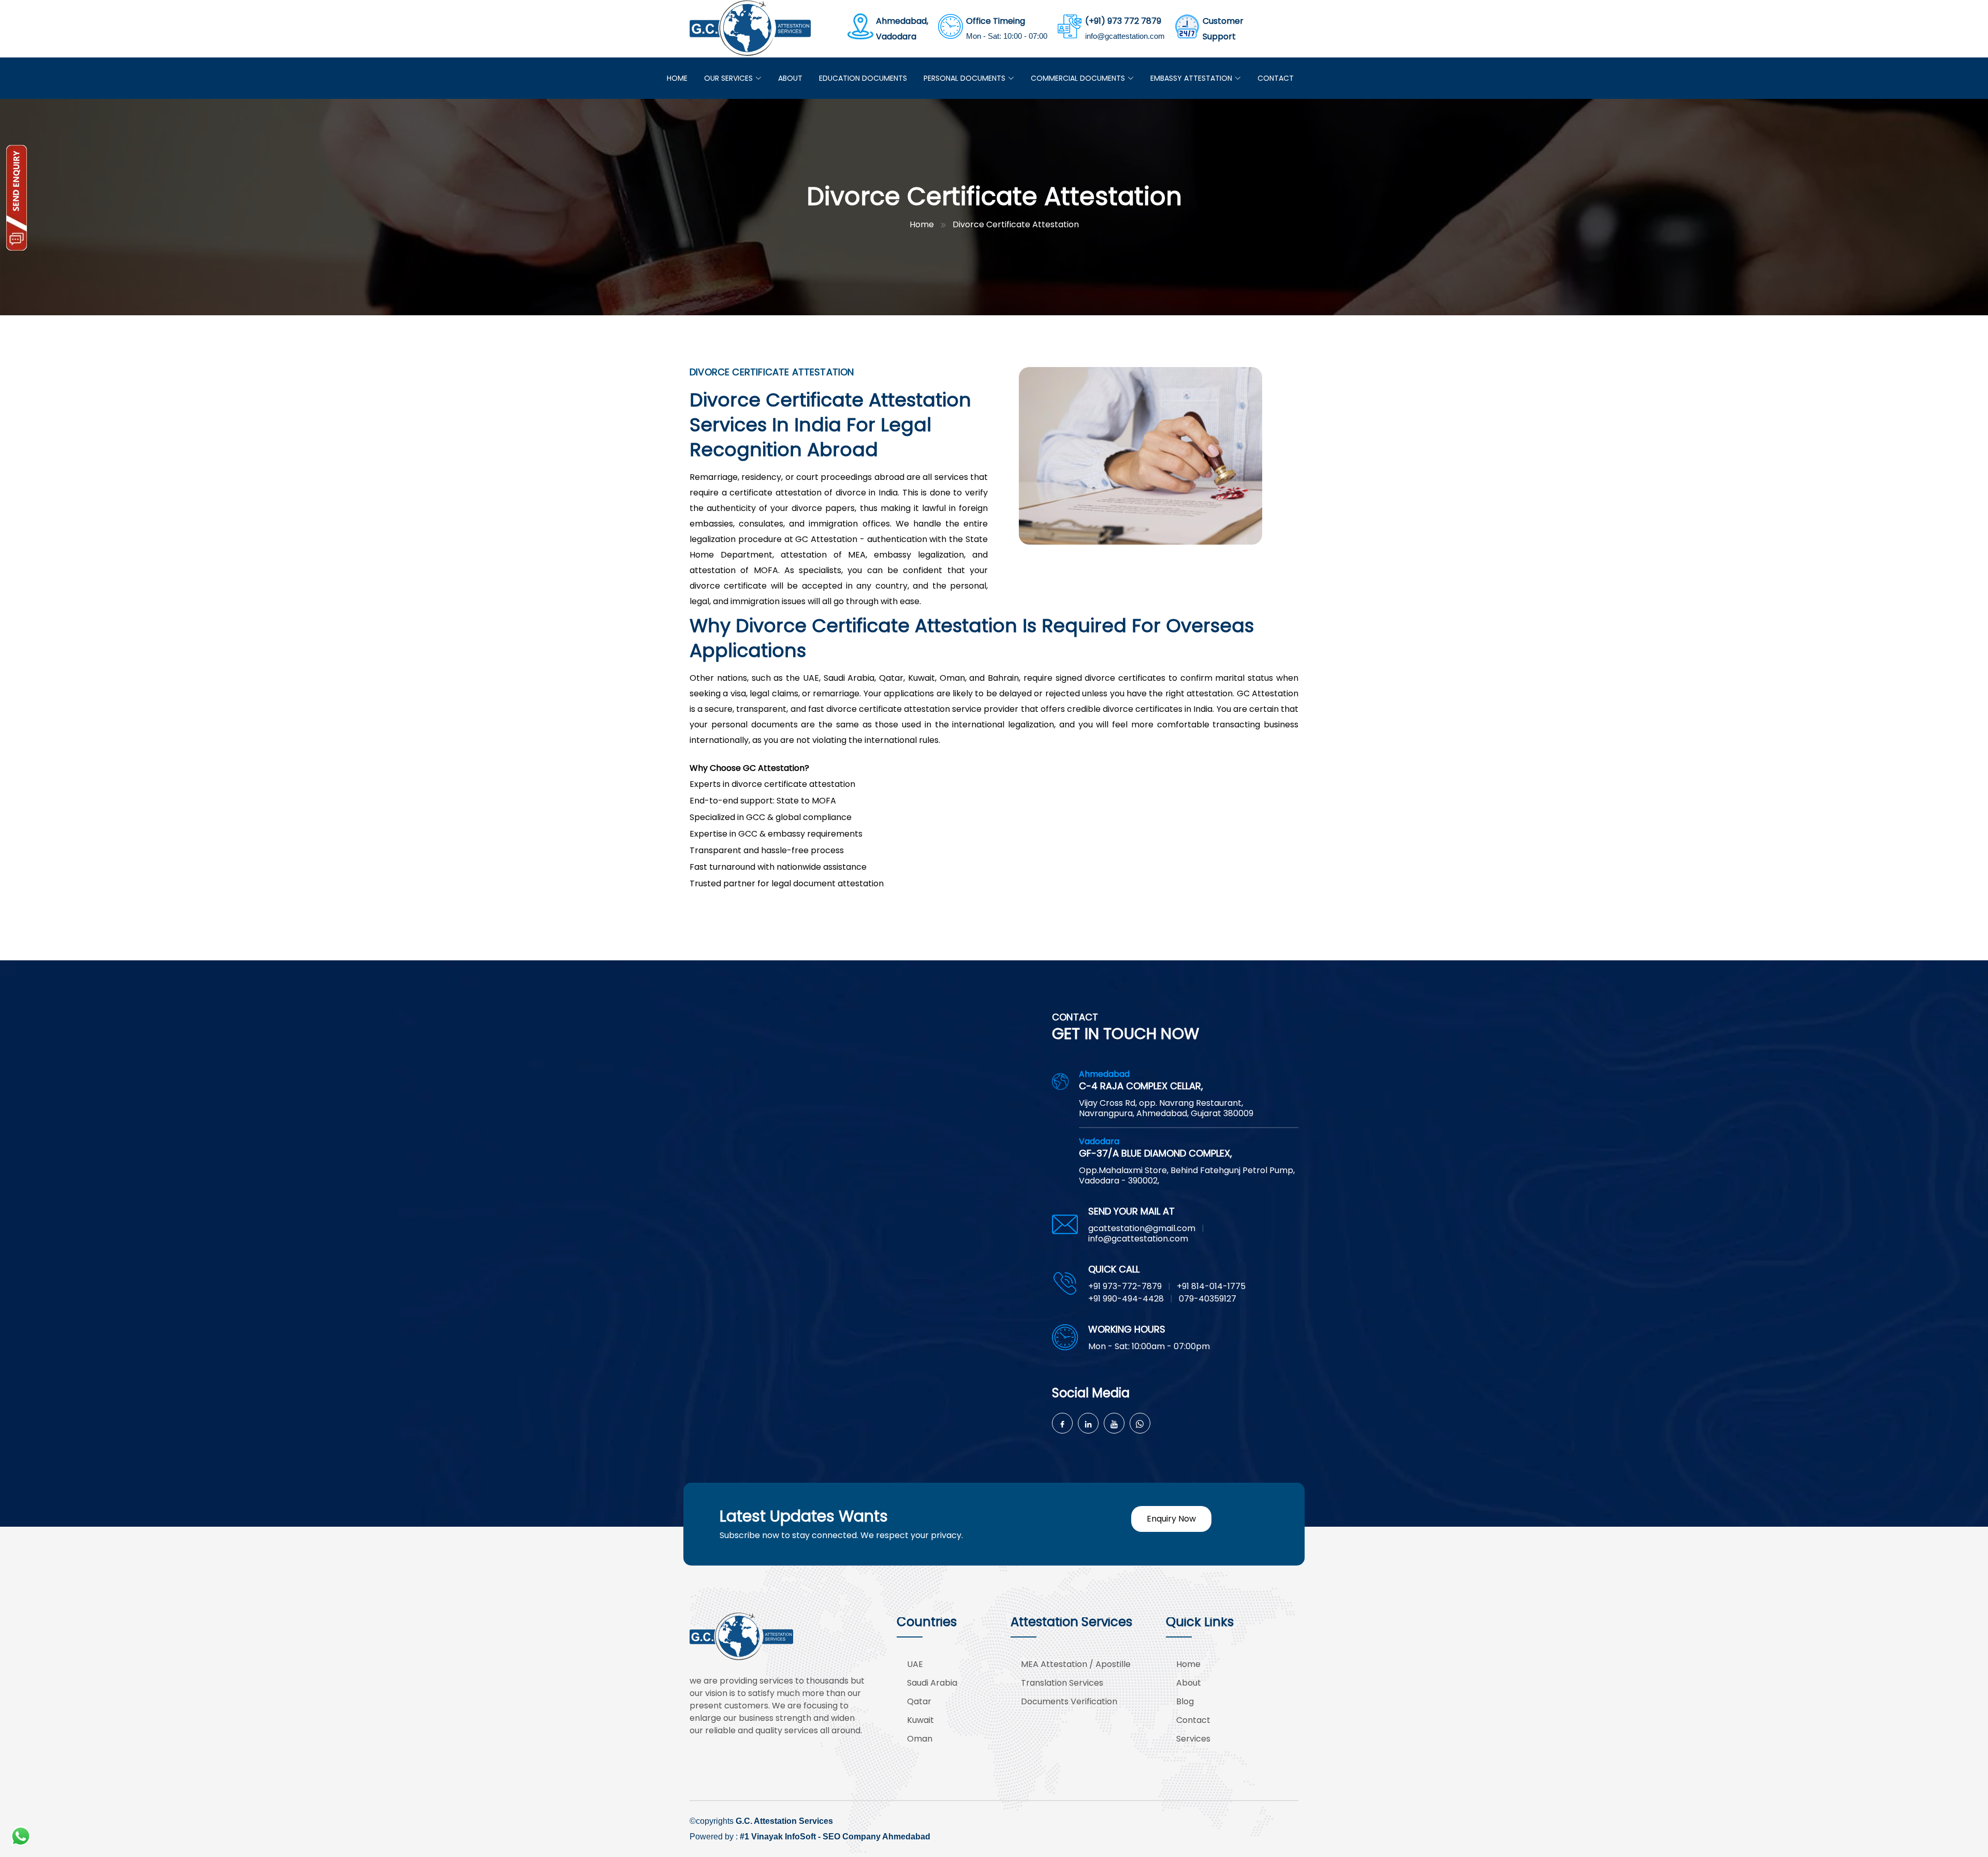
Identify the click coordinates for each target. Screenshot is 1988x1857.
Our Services (728, 78)
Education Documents (863, 78)
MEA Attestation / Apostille (1076, 1664)
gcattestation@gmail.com (1142, 1228)
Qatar (919, 1701)
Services (1193, 1739)
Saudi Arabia (932, 1683)
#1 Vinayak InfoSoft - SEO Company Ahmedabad (835, 1837)
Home (677, 78)
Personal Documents (964, 78)
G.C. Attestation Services (784, 1821)
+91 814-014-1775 (1211, 1286)
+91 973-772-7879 (1125, 1286)
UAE (915, 1664)
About (790, 78)
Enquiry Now (1171, 1519)
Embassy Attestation (1191, 78)
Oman (920, 1739)
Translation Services (1062, 1683)
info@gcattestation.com (1125, 36)
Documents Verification (1069, 1701)
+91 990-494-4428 (1126, 1299)
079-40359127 (1208, 1299)
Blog (1185, 1701)
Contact (1276, 78)
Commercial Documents (1078, 78)
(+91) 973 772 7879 (1123, 21)
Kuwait (920, 1720)
